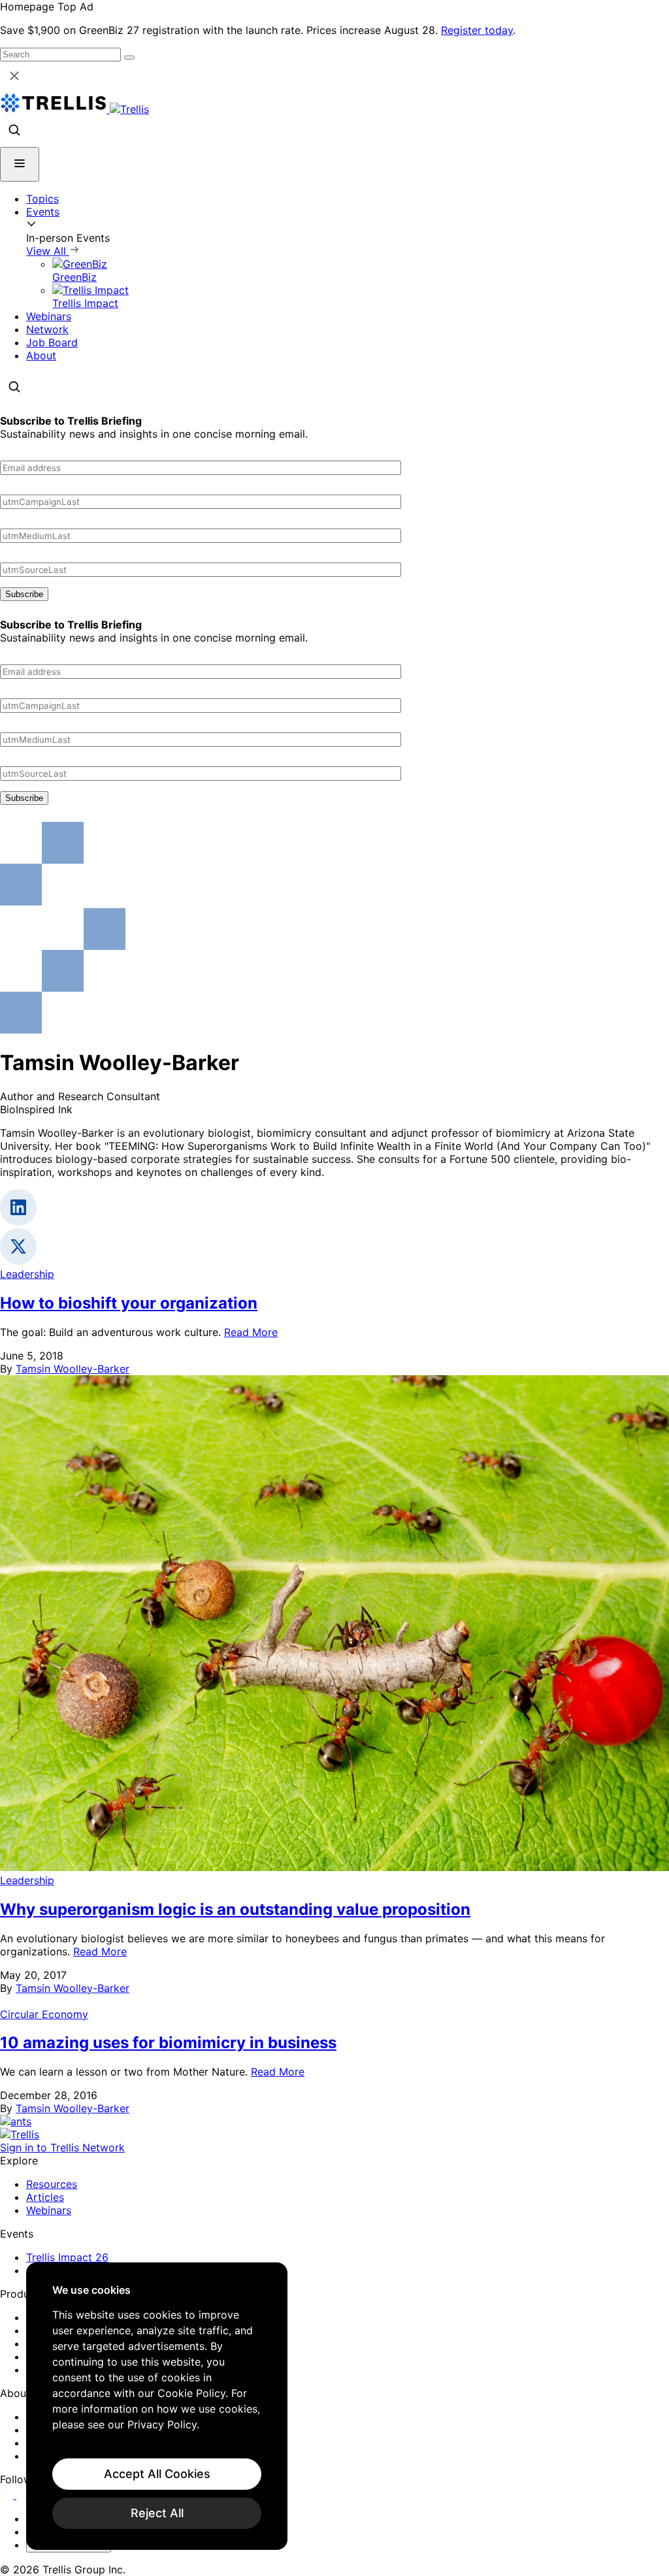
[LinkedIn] (8, 2495)
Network (47, 329)
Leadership (27, 1274)
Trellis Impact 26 (67, 2257)
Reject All (157, 2513)
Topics (42, 199)
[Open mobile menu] (20, 164)
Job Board (52, 342)
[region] (157, 2406)
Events (43, 212)
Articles (45, 2197)
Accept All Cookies (157, 2474)
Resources (52, 2184)
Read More (251, 1332)
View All (48, 251)
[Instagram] (24, 2495)
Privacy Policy (162, 2424)
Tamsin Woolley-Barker (73, 1369)
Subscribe (24, 594)
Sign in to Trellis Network (62, 2147)
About (41, 355)
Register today (477, 30)
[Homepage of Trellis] (20, 2134)
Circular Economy (44, 2014)
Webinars (49, 316)
